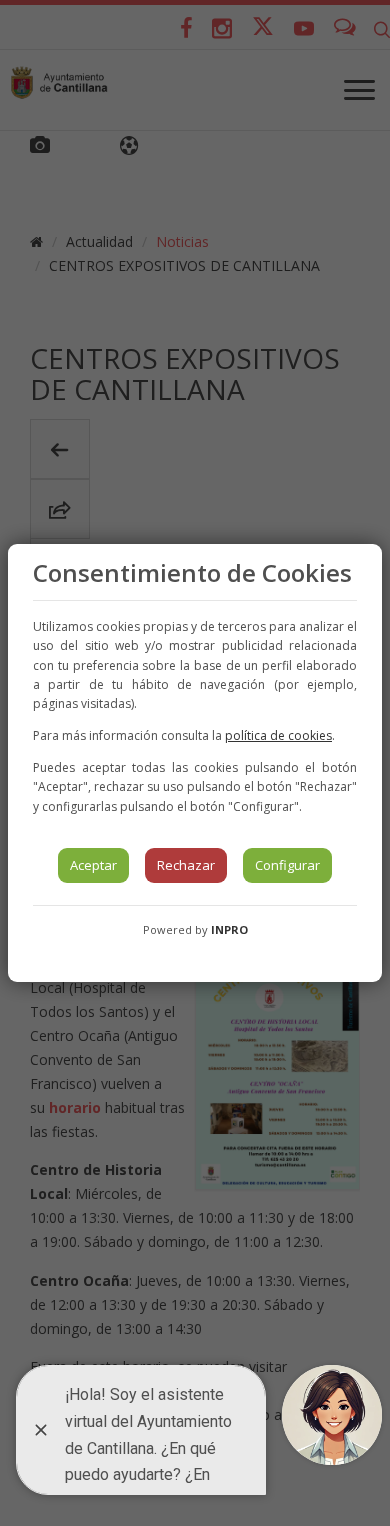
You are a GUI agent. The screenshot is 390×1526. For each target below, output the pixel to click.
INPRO (229, 929)
